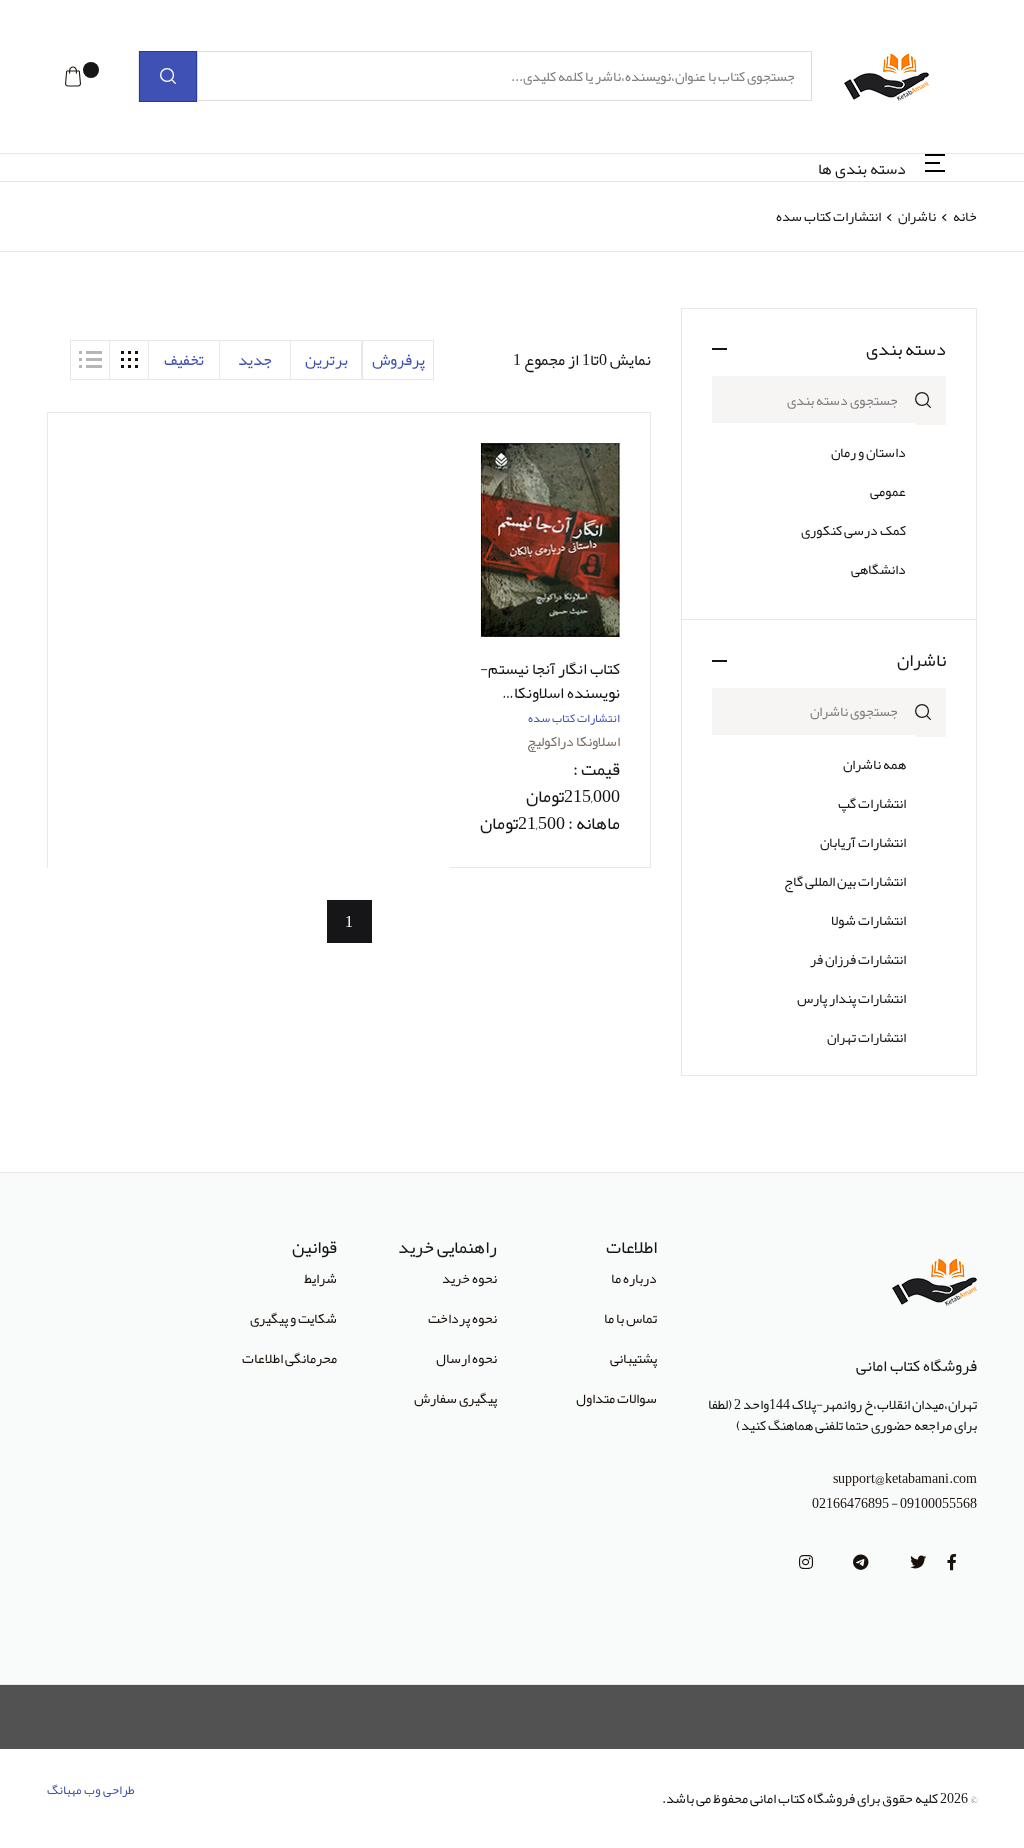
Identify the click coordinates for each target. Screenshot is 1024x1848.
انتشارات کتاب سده (574, 718)
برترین (326, 360)
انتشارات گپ (872, 803)
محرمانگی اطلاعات (289, 1358)
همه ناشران (874, 764)
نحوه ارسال (466, 1358)
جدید (255, 360)
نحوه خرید (469, 1278)
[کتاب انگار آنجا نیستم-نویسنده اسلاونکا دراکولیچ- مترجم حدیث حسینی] (550, 540)
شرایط (320, 1278)
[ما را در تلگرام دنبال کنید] (861, 1563)
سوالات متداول (616, 1398)
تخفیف (184, 360)
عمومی (888, 491)
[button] (73, 77)
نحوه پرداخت (462, 1318)
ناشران (917, 216)
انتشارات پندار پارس (851, 998)
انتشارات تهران (866, 1037)
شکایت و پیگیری (293, 1318)
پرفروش (398, 360)
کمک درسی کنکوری (853, 530)
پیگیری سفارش (455, 1398)
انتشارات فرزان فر (858, 959)
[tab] (129, 360)
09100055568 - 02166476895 (894, 1503)
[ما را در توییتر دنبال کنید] (918, 1563)
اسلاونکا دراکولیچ (573, 741)
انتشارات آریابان (863, 842)
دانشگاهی (878, 569)
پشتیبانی (633, 1358)
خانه (965, 216)
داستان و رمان (868, 452)
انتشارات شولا (868, 920)
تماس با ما (630, 1318)
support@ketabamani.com (905, 1478)
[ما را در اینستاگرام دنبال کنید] (806, 1563)
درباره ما (634, 1278)
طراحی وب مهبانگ (91, 1790)
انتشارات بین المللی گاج (845, 881)
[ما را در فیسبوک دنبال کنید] (952, 1563)
